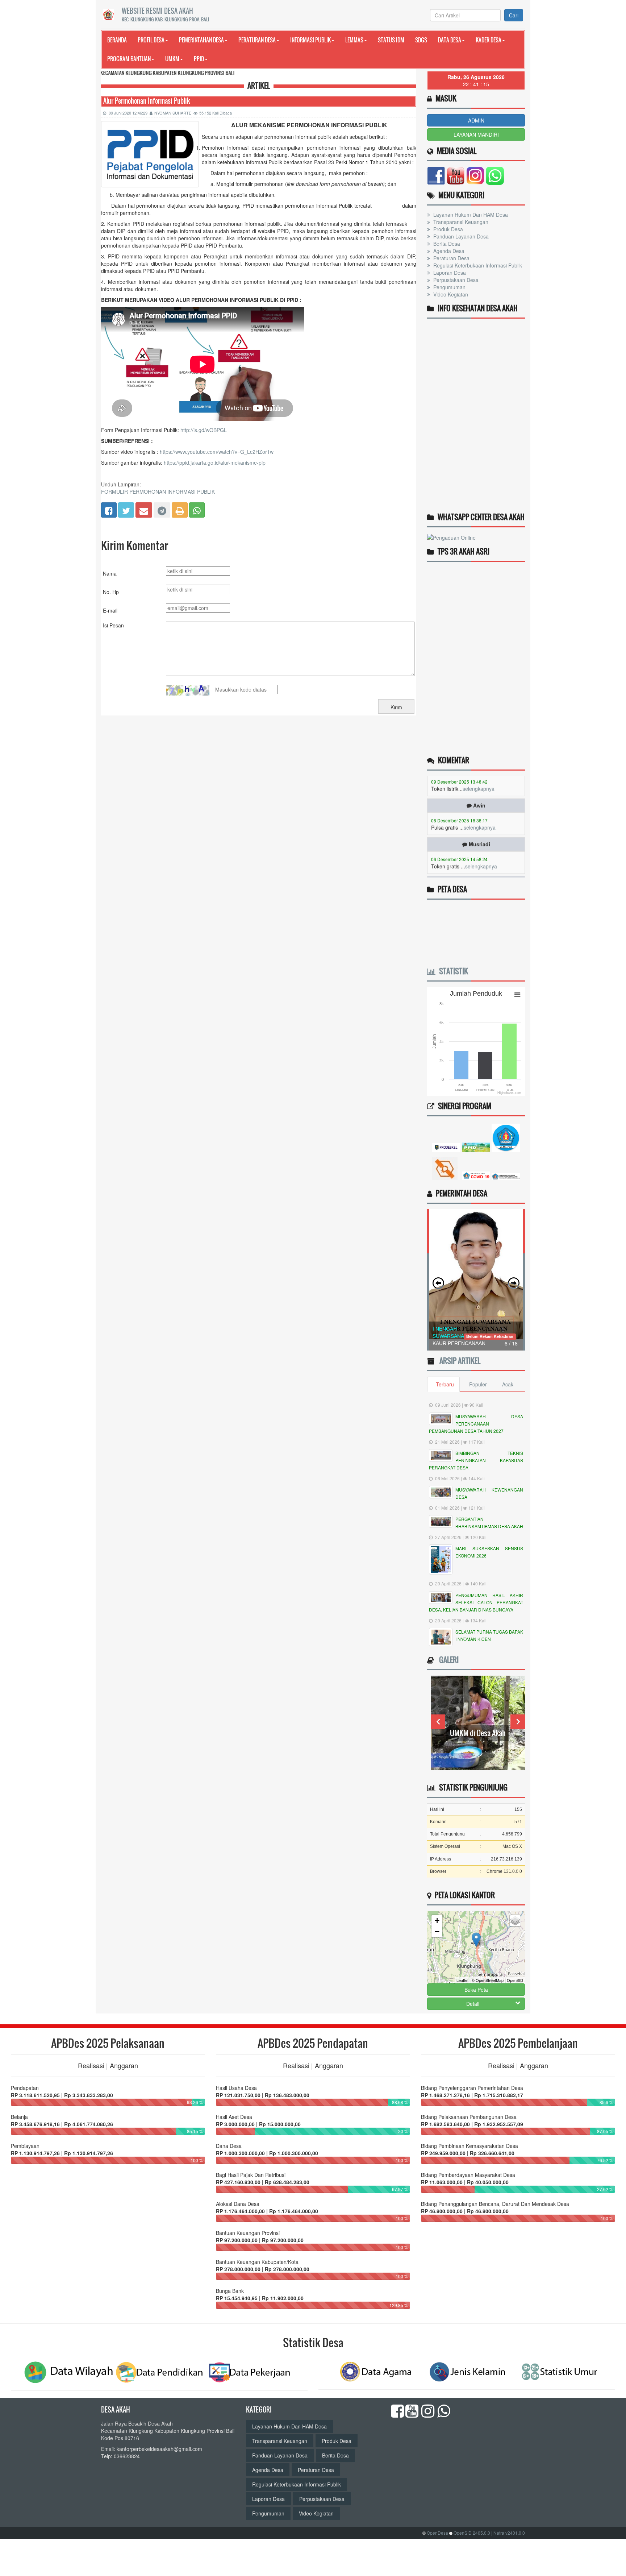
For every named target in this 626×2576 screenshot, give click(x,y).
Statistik (452, 971)
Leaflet (462, 1980)
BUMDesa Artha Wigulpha (478, 1733)
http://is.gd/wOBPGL (204, 430)
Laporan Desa (449, 273)
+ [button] (437, 1920)
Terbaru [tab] (445, 1384)
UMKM (172, 59)
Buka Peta (476, 1990)
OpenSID (515, 1980)
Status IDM (391, 40)
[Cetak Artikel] (180, 509)
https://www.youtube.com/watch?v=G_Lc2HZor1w (217, 452)
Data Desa (450, 40)
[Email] (144, 509)
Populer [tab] (478, 1384)
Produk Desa (447, 229)
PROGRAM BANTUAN (129, 59)
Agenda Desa (448, 251)
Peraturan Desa (257, 40)
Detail (473, 2004)
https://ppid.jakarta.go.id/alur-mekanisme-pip (215, 462)
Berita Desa (446, 244)
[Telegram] (162, 509)
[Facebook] (109, 509)
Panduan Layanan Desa (460, 236)
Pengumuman (449, 287)
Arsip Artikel (458, 1361)
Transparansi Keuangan (460, 222)
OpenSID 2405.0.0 (472, 2533)
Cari (514, 15)
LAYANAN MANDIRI (476, 134)
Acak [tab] (508, 1384)
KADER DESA (489, 40)
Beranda (117, 40)
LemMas (354, 40)
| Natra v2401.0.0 (508, 2533)
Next (518, 1722)
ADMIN (476, 120)
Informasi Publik (310, 40)
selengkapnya (480, 803)
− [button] (437, 1931)
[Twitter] (126, 509)
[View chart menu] (517, 995)
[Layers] (515, 1921)
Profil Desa (151, 40)
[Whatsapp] (197, 509)
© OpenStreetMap (488, 1980)
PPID (199, 59)
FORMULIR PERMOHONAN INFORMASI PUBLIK (158, 491)
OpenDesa (437, 2533)
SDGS (421, 40)
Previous (438, 1722)
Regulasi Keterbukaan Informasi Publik (477, 265)
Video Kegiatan (450, 294)
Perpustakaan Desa (455, 280)
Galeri (447, 1660)
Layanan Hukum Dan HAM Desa (470, 215)
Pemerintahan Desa (201, 40)
